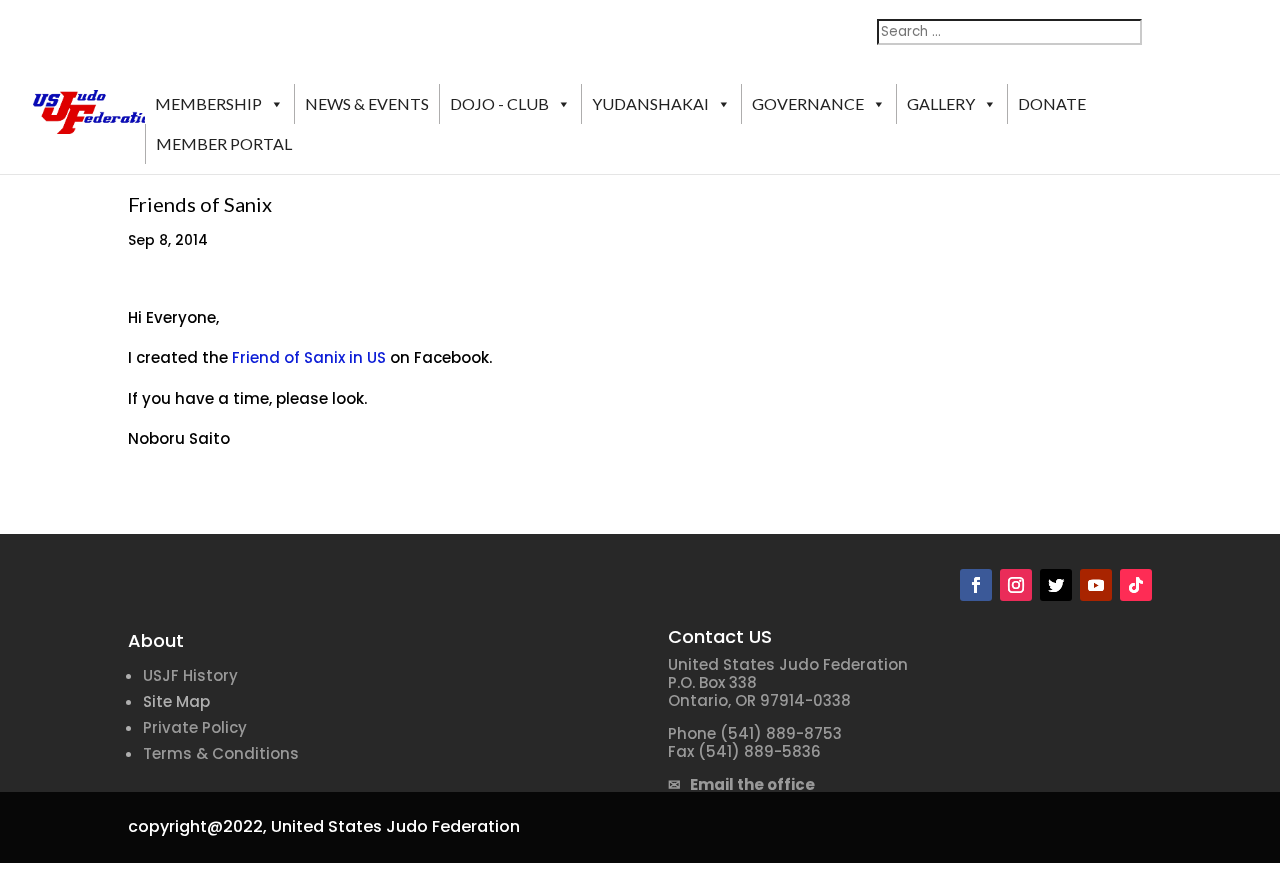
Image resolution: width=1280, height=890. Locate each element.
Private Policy (195, 727)
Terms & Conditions (221, 753)
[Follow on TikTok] (1136, 585)
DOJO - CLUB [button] (499, 103)
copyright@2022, (197, 826)
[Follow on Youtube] (1096, 585)
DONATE (1052, 103)
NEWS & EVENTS (367, 103)
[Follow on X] (1056, 585)
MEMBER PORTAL (224, 143)
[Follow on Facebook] (976, 585)
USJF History (190, 675)
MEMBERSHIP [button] (208, 103)
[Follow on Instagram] (1016, 585)
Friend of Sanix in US (309, 357)
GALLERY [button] (941, 103)
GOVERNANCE (808, 103)
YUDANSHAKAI (650, 103)
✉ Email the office (741, 784)
